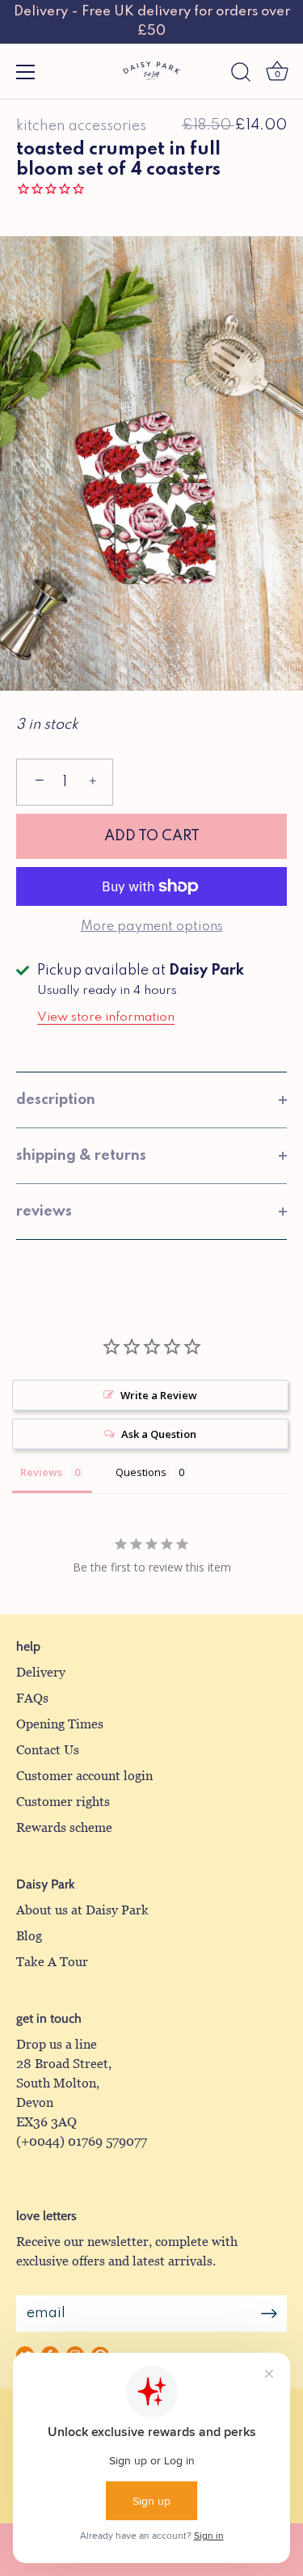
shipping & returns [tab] (81, 1156)
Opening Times (60, 1724)
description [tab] (56, 1100)
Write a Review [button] (159, 1395)
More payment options (152, 927)
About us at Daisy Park (82, 1910)
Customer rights (63, 1802)
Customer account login (84, 1776)
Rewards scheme (64, 1827)
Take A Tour (52, 1962)
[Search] (241, 74)
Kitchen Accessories (81, 126)
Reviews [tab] (41, 1472)
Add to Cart (152, 836)
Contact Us (48, 1750)
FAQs (32, 1698)
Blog (29, 1936)
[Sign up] (269, 2314)
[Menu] (26, 72)
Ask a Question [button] (159, 1434)
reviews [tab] (44, 1212)
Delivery (41, 1672)
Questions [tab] (141, 1472)
